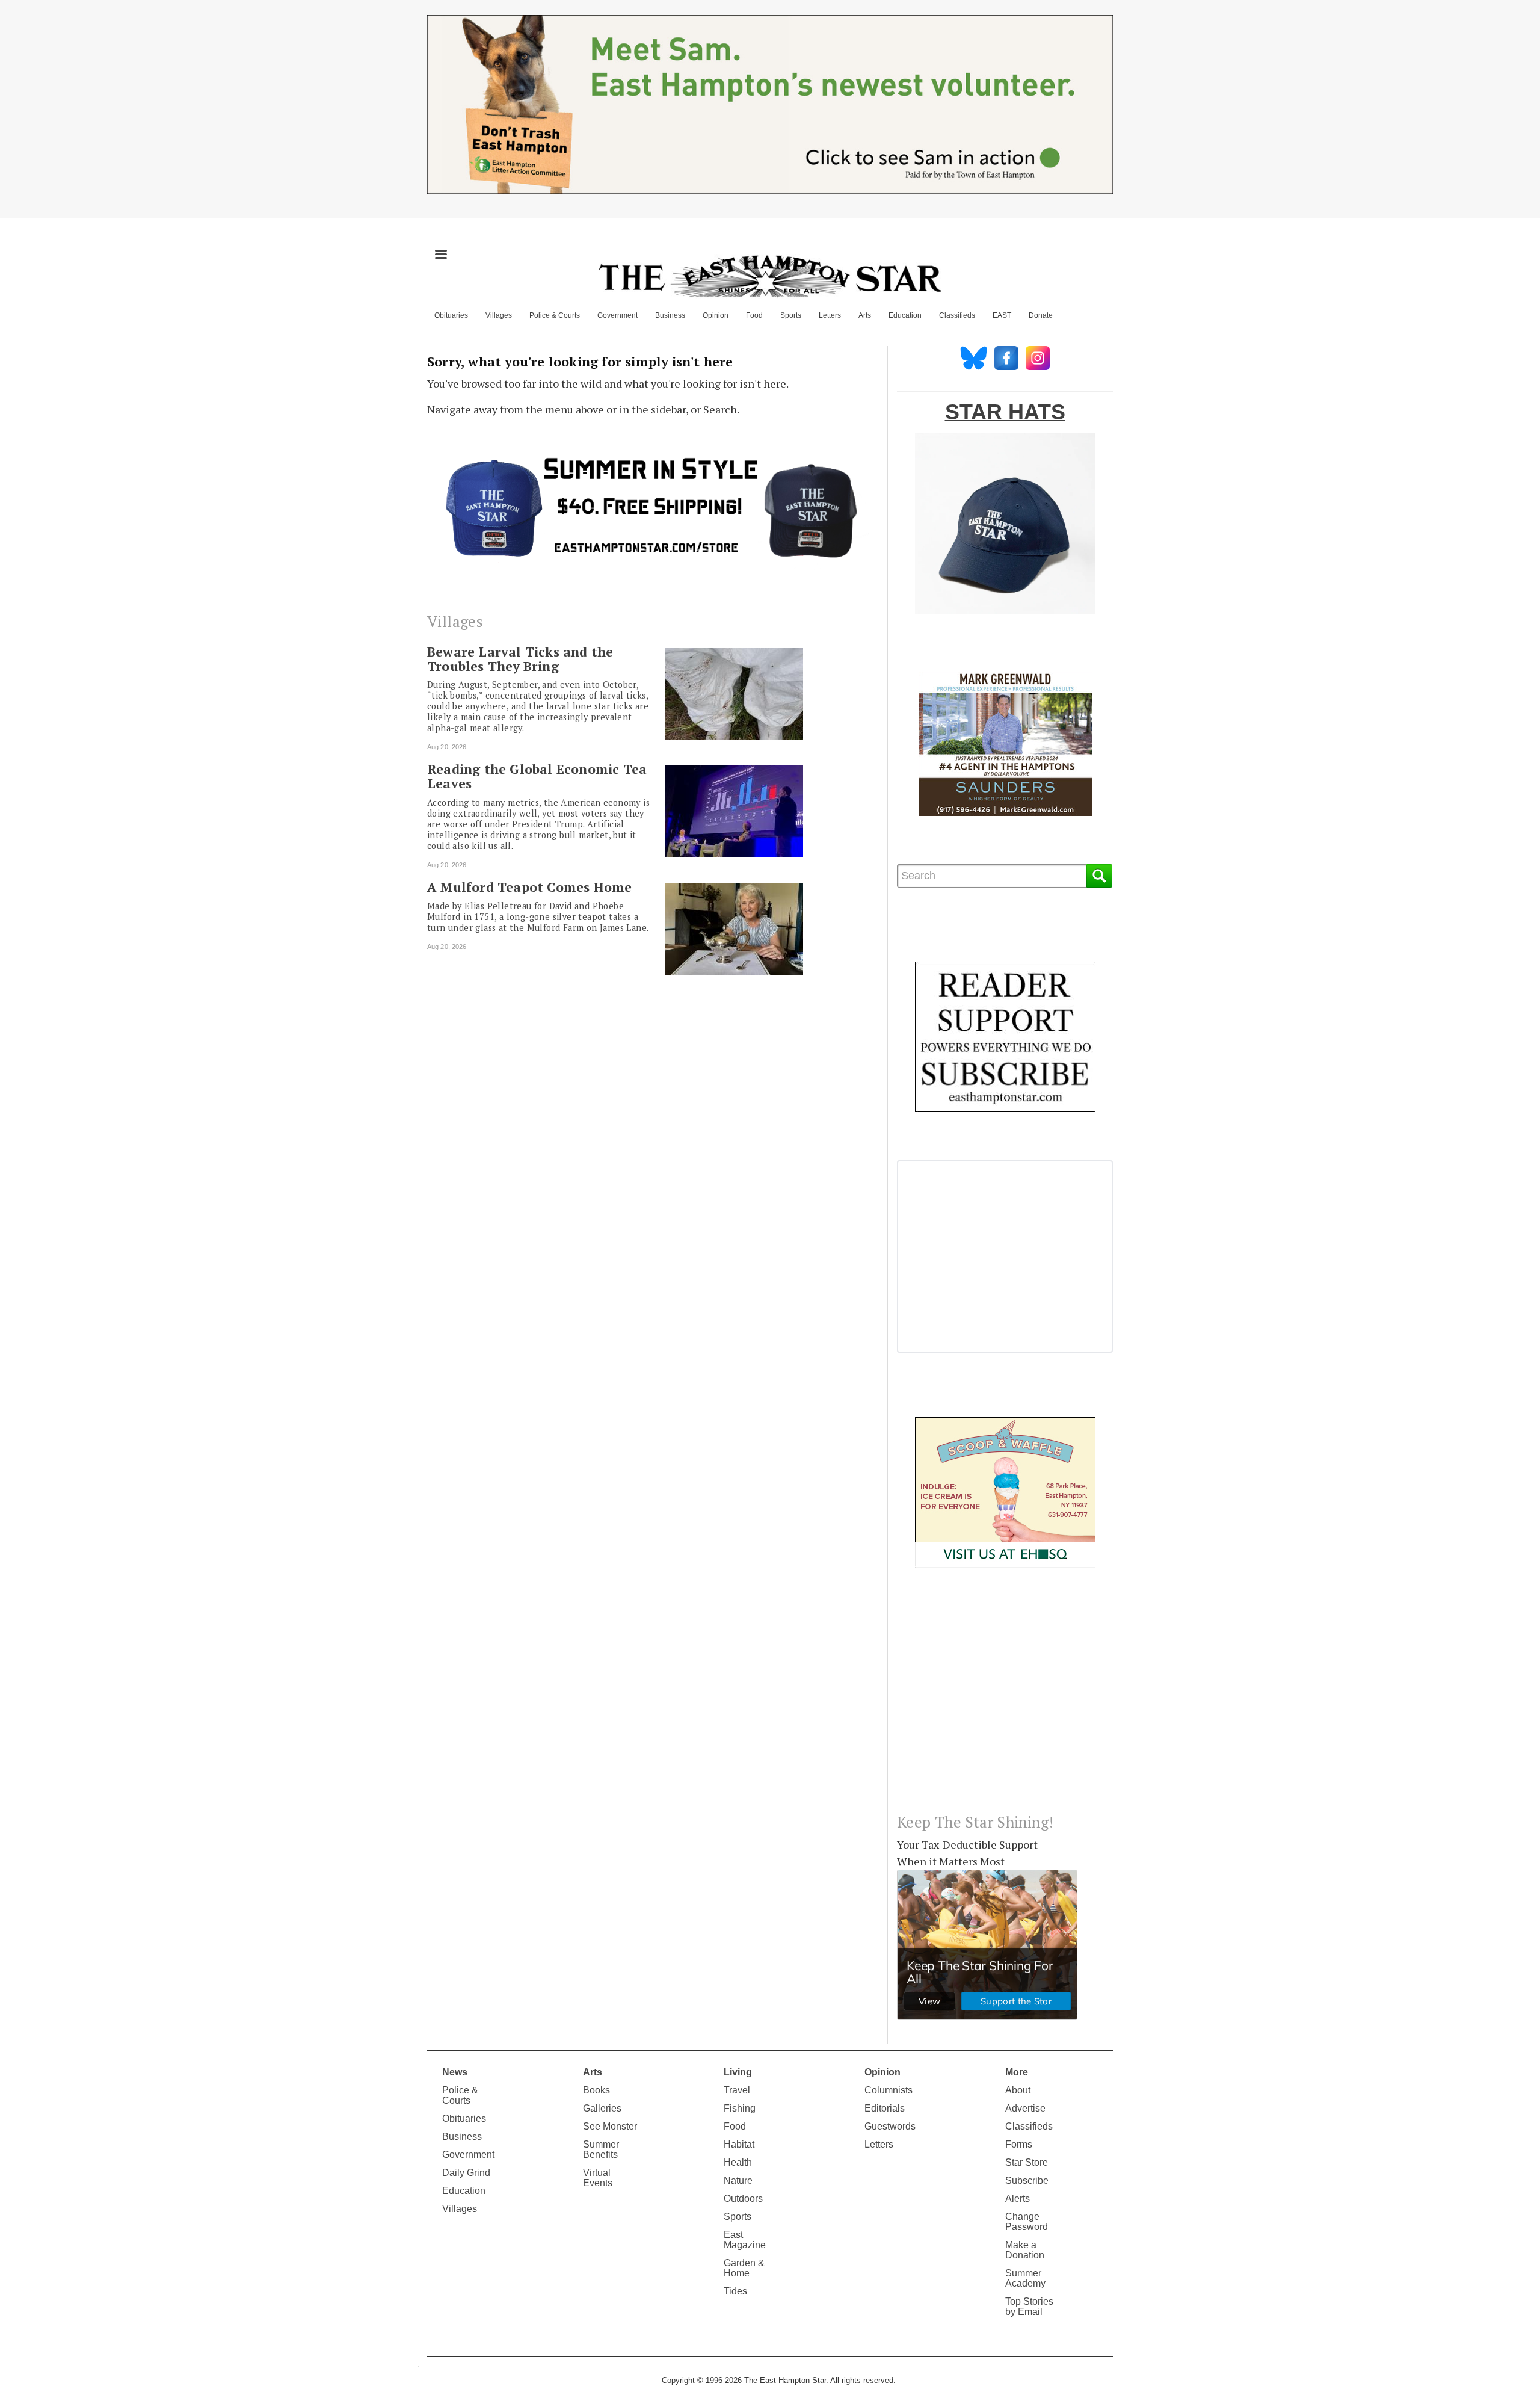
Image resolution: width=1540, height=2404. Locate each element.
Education (905, 315)
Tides (735, 2291)
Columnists (889, 2090)
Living (738, 2072)
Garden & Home (744, 2268)
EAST (1002, 315)
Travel (737, 2090)
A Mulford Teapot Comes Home (529, 887)
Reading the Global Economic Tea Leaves (537, 776)
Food (754, 315)
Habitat (739, 2144)
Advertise (1025, 2108)
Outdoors (743, 2199)
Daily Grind (466, 2173)
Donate (1041, 315)
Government (618, 315)
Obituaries (451, 315)
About (1018, 2090)
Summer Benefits (601, 2149)
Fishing (740, 2108)
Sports (791, 315)
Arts (865, 315)
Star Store (1027, 2162)
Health (738, 2162)
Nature (738, 2180)
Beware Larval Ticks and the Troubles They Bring (520, 659)
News (455, 2072)
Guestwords (890, 2126)
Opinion (716, 315)
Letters (830, 315)
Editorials (885, 2108)
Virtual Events (598, 2178)
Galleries (602, 2108)
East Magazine (745, 2240)
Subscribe (1027, 2180)
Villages (499, 315)
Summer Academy (1025, 2278)
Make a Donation (1025, 2250)
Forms (1019, 2144)
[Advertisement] (1005, 1700)
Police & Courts (555, 315)
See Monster (610, 2126)
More (1017, 2072)
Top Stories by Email (1029, 2307)
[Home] (770, 276)
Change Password (1027, 2222)
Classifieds (957, 315)
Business (670, 315)
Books (596, 2090)
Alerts (1018, 2199)
